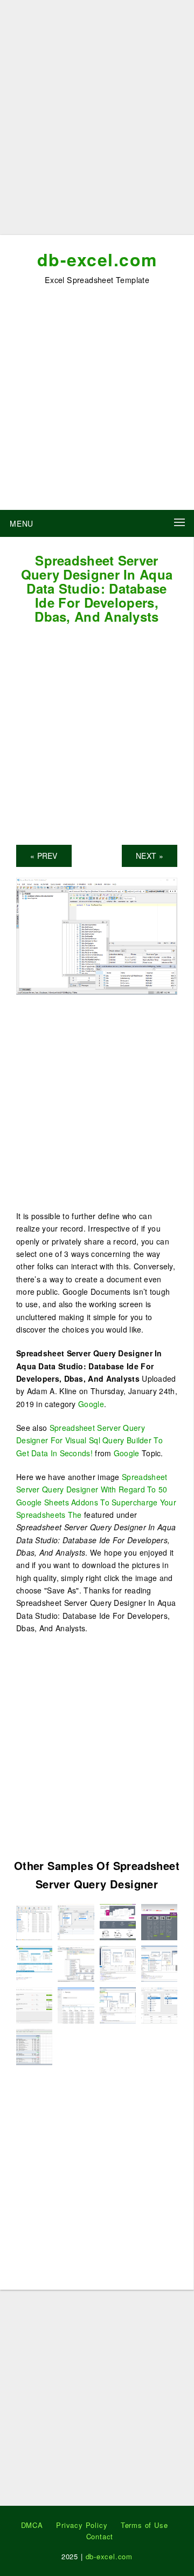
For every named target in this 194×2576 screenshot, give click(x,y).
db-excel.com (97, 259)
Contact (100, 2536)
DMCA (32, 2525)
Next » (150, 856)
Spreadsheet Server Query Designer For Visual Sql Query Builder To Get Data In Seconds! (89, 1440)
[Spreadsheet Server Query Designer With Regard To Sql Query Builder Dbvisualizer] (76, 1921)
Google (91, 1404)
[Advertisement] (97, 122)
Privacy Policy (82, 2525)
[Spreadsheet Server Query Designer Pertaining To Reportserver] (34, 2046)
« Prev (44, 856)
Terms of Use (144, 2525)
